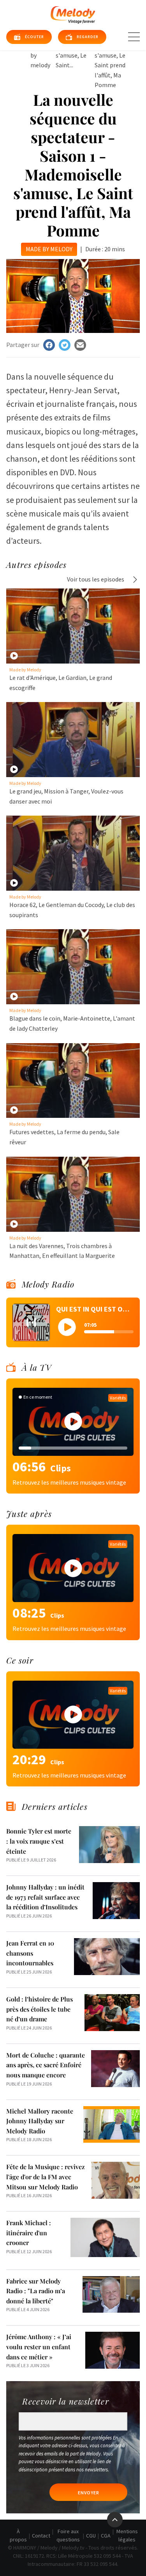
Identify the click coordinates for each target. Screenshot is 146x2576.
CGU (91, 2536)
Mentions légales (127, 2535)
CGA (106, 2536)
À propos (18, 2535)
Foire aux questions (68, 2535)
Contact (41, 2536)
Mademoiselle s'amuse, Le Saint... (74, 55)
